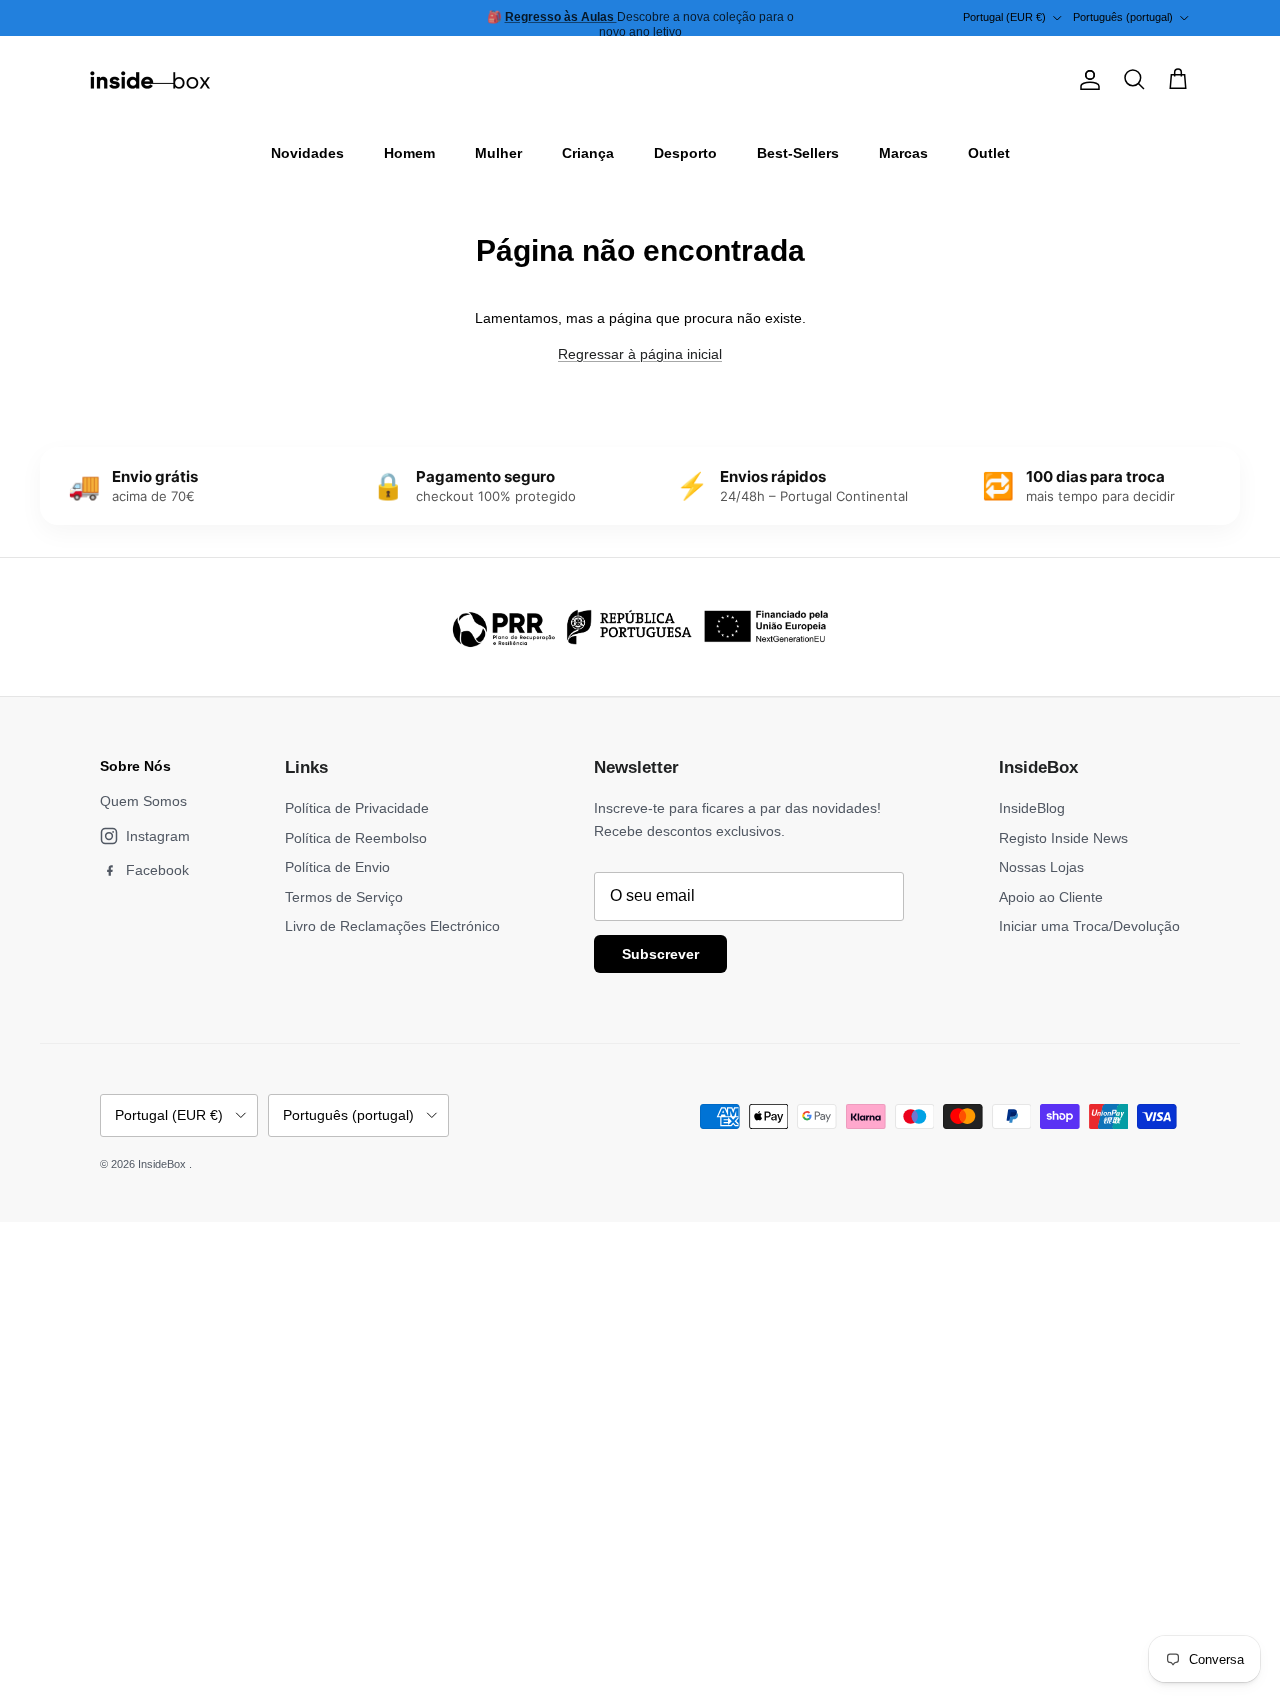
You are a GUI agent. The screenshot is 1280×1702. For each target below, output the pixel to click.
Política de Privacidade (357, 808)
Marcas (903, 153)
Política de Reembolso (356, 838)
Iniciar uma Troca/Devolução (1089, 926)
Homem (409, 153)
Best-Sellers (798, 153)
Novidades (307, 153)
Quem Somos (143, 801)
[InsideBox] (150, 80)
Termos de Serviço (344, 897)
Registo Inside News (1063, 838)
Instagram (158, 836)
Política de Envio (337, 867)
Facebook (157, 870)
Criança (588, 153)
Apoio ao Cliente (1051, 897)
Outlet (989, 153)
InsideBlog (1032, 808)
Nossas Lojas (1041, 867)
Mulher (498, 153)
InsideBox (163, 1164)
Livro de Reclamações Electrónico (392, 926)
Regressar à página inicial (640, 354)
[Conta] (1086, 80)
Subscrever (660, 954)
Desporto (685, 153)
